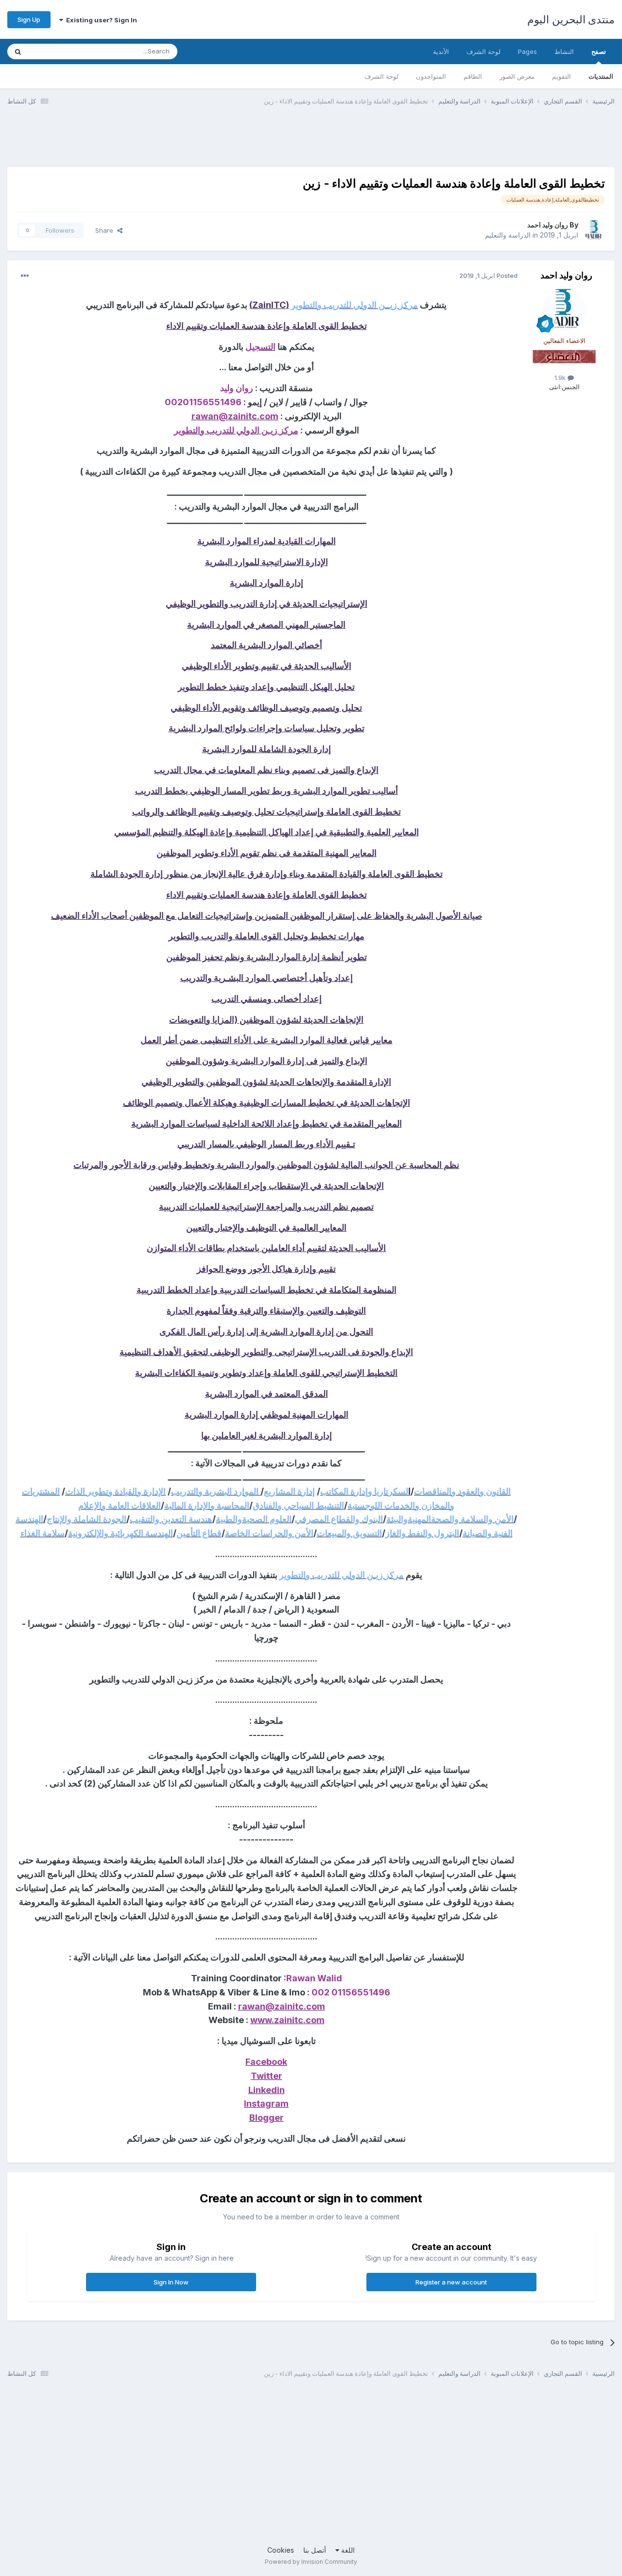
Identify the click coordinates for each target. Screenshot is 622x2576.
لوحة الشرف (381, 76)
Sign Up (29, 19)
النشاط (564, 52)
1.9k (561, 378)
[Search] (18, 52)
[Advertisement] (438, 142)
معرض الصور (517, 76)
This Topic (57, 51)
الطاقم (473, 76)
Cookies (281, 2550)
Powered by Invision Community (311, 2562)
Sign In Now (171, 2282)
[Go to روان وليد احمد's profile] (594, 230)
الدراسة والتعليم (508, 235)
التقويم (562, 76)
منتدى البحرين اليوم (571, 19)
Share (106, 230)
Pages (527, 52)
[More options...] (25, 276)
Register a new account (451, 2282)
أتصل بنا (315, 2550)
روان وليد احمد (548, 225)
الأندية (441, 52)
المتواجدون (431, 76)
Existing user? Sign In (100, 20)
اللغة (347, 2550)
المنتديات (601, 76)
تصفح (599, 52)
